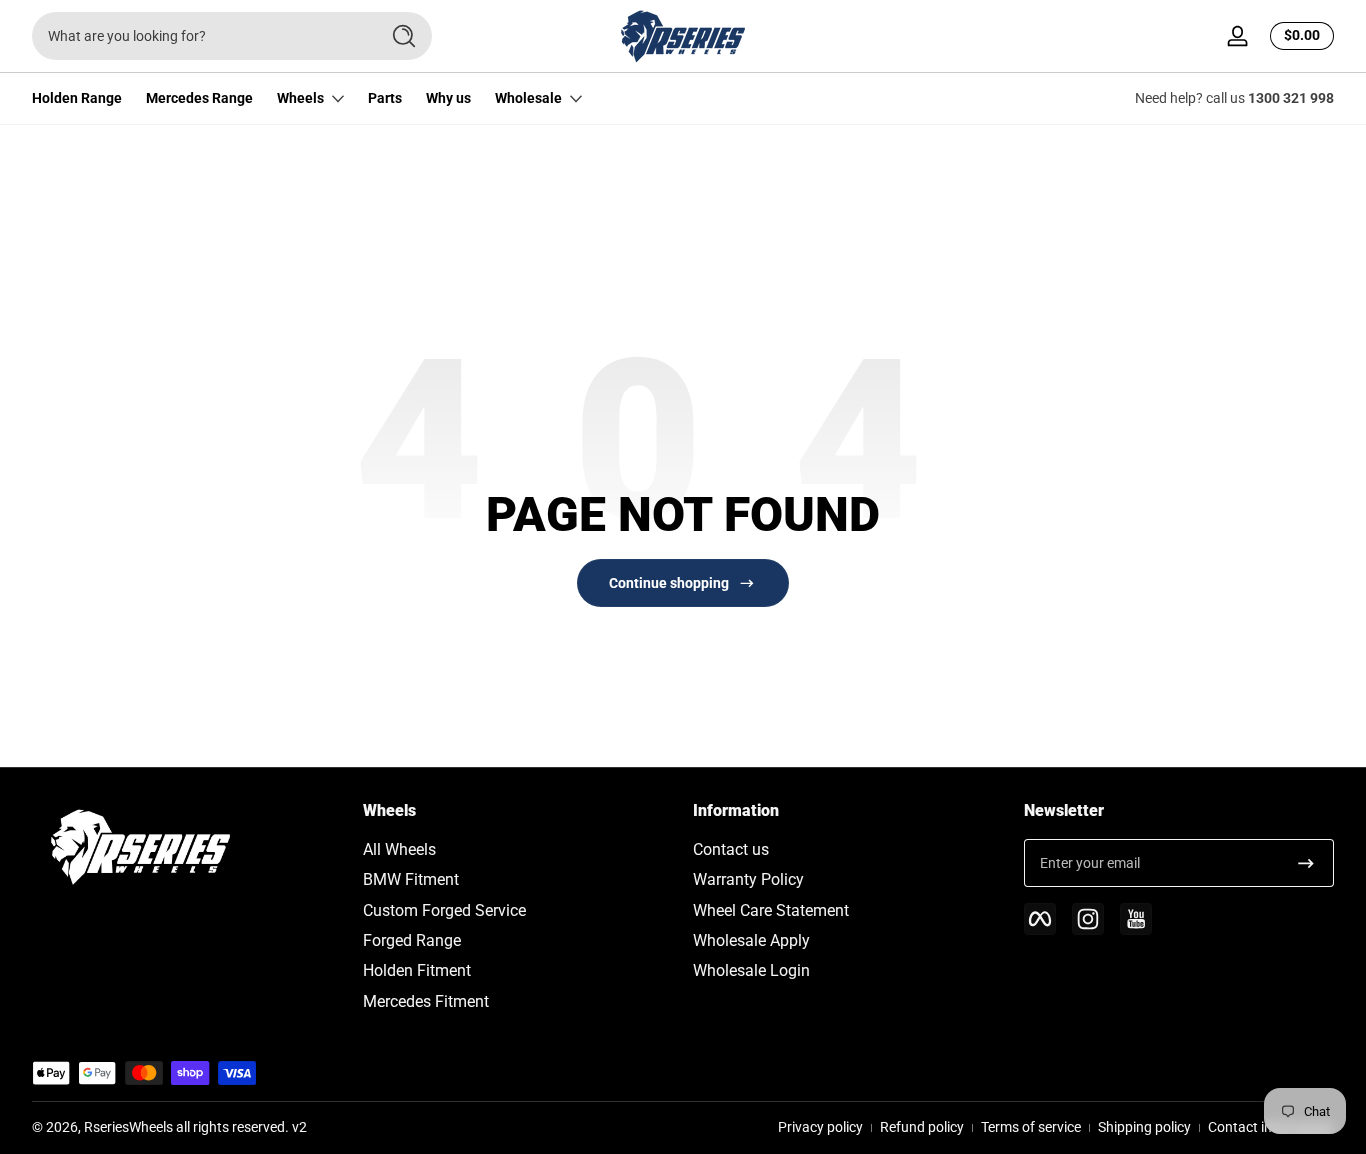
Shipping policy (1144, 1127)
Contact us (731, 849)
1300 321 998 (1291, 98)
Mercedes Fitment (426, 1001)
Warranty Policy (748, 879)
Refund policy (922, 1127)
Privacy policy (820, 1127)
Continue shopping (669, 583)
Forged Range (412, 940)
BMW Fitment (411, 879)
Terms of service (1031, 1127)
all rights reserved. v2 (241, 1127)
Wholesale (528, 98)
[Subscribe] (1306, 863)
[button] (1298, 36)
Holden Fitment (417, 970)
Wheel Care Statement (771, 910)
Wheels (300, 98)
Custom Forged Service (444, 910)
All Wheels (399, 849)
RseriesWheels (128, 1127)
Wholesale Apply (751, 940)
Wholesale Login (751, 970)
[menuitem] (518, 850)
